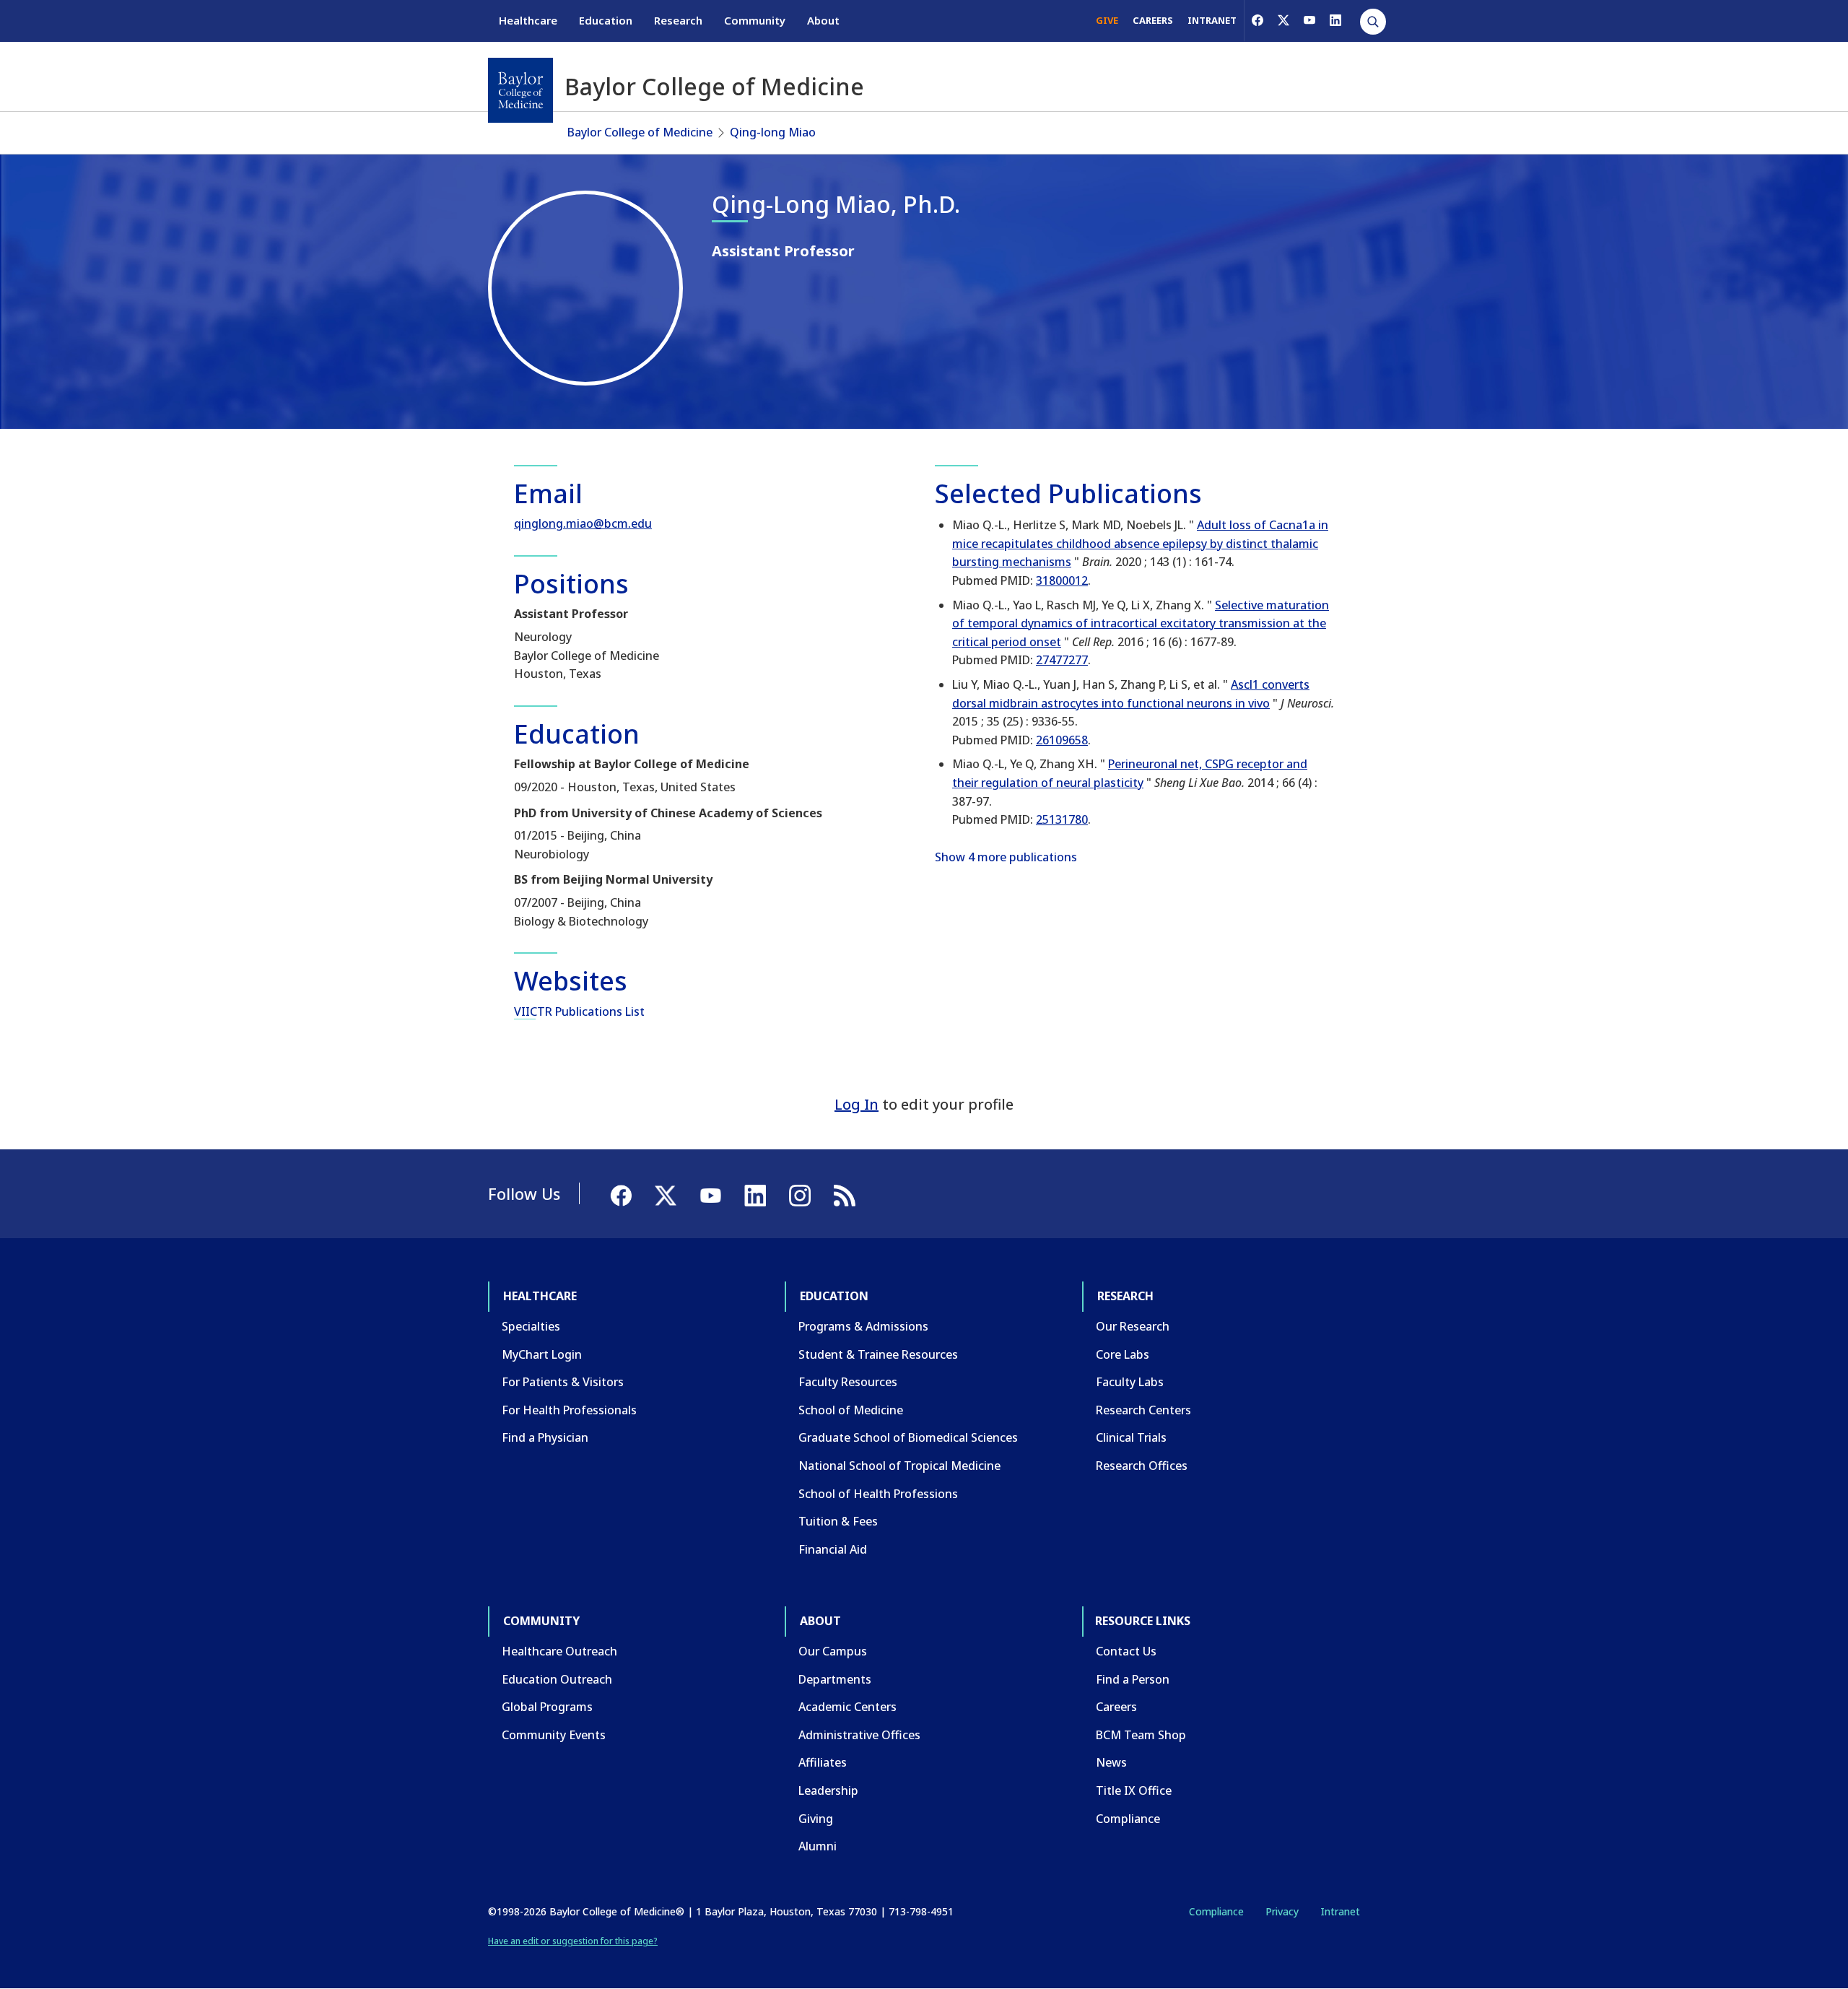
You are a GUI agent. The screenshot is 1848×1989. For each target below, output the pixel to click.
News (1111, 1762)
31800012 (1062, 580)
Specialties (531, 1326)
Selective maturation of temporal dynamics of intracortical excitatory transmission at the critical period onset (1141, 623)
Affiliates (823, 1762)
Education (606, 20)
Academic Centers (847, 1707)
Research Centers (1143, 1410)
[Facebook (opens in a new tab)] (1258, 20)
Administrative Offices (859, 1735)
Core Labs (1123, 1354)
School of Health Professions (878, 1494)
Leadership (828, 1790)
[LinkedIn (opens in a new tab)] (1335, 20)
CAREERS (1153, 20)
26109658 (1062, 740)
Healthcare (528, 20)
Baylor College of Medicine (640, 132)
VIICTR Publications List (579, 1011)
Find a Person (1133, 1679)
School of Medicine (851, 1410)
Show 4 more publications (1006, 857)
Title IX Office (1134, 1790)
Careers (1116, 1707)
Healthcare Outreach (559, 1651)
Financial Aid (833, 1549)
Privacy (1282, 1911)
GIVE (1107, 20)
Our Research (1133, 1326)
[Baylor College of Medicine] (520, 90)
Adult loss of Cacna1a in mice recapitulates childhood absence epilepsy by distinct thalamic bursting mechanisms (1140, 543)
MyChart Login (542, 1354)
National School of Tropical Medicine (899, 1466)
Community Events (554, 1735)
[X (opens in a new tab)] (1283, 20)
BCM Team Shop (1141, 1735)
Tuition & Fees (838, 1521)
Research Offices (1142, 1466)
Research (678, 20)
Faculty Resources (848, 1382)
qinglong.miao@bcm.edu (583, 523)
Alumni (818, 1846)
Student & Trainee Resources (878, 1354)
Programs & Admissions (863, 1326)
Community (755, 20)
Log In (857, 1104)
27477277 (1062, 660)
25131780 (1062, 819)
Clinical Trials (1131, 1437)
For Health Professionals (569, 1410)
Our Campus (833, 1651)
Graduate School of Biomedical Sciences (908, 1437)
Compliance (1128, 1819)
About (823, 20)
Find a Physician (545, 1437)
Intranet (1340, 1911)
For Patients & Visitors (563, 1382)
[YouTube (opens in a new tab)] (1309, 20)
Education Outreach (557, 1679)
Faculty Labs (1130, 1382)
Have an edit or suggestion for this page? (573, 1941)
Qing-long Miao (773, 132)
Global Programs (547, 1707)
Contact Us (1126, 1651)
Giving (816, 1819)
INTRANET (1212, 20)
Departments (835, 1679)
